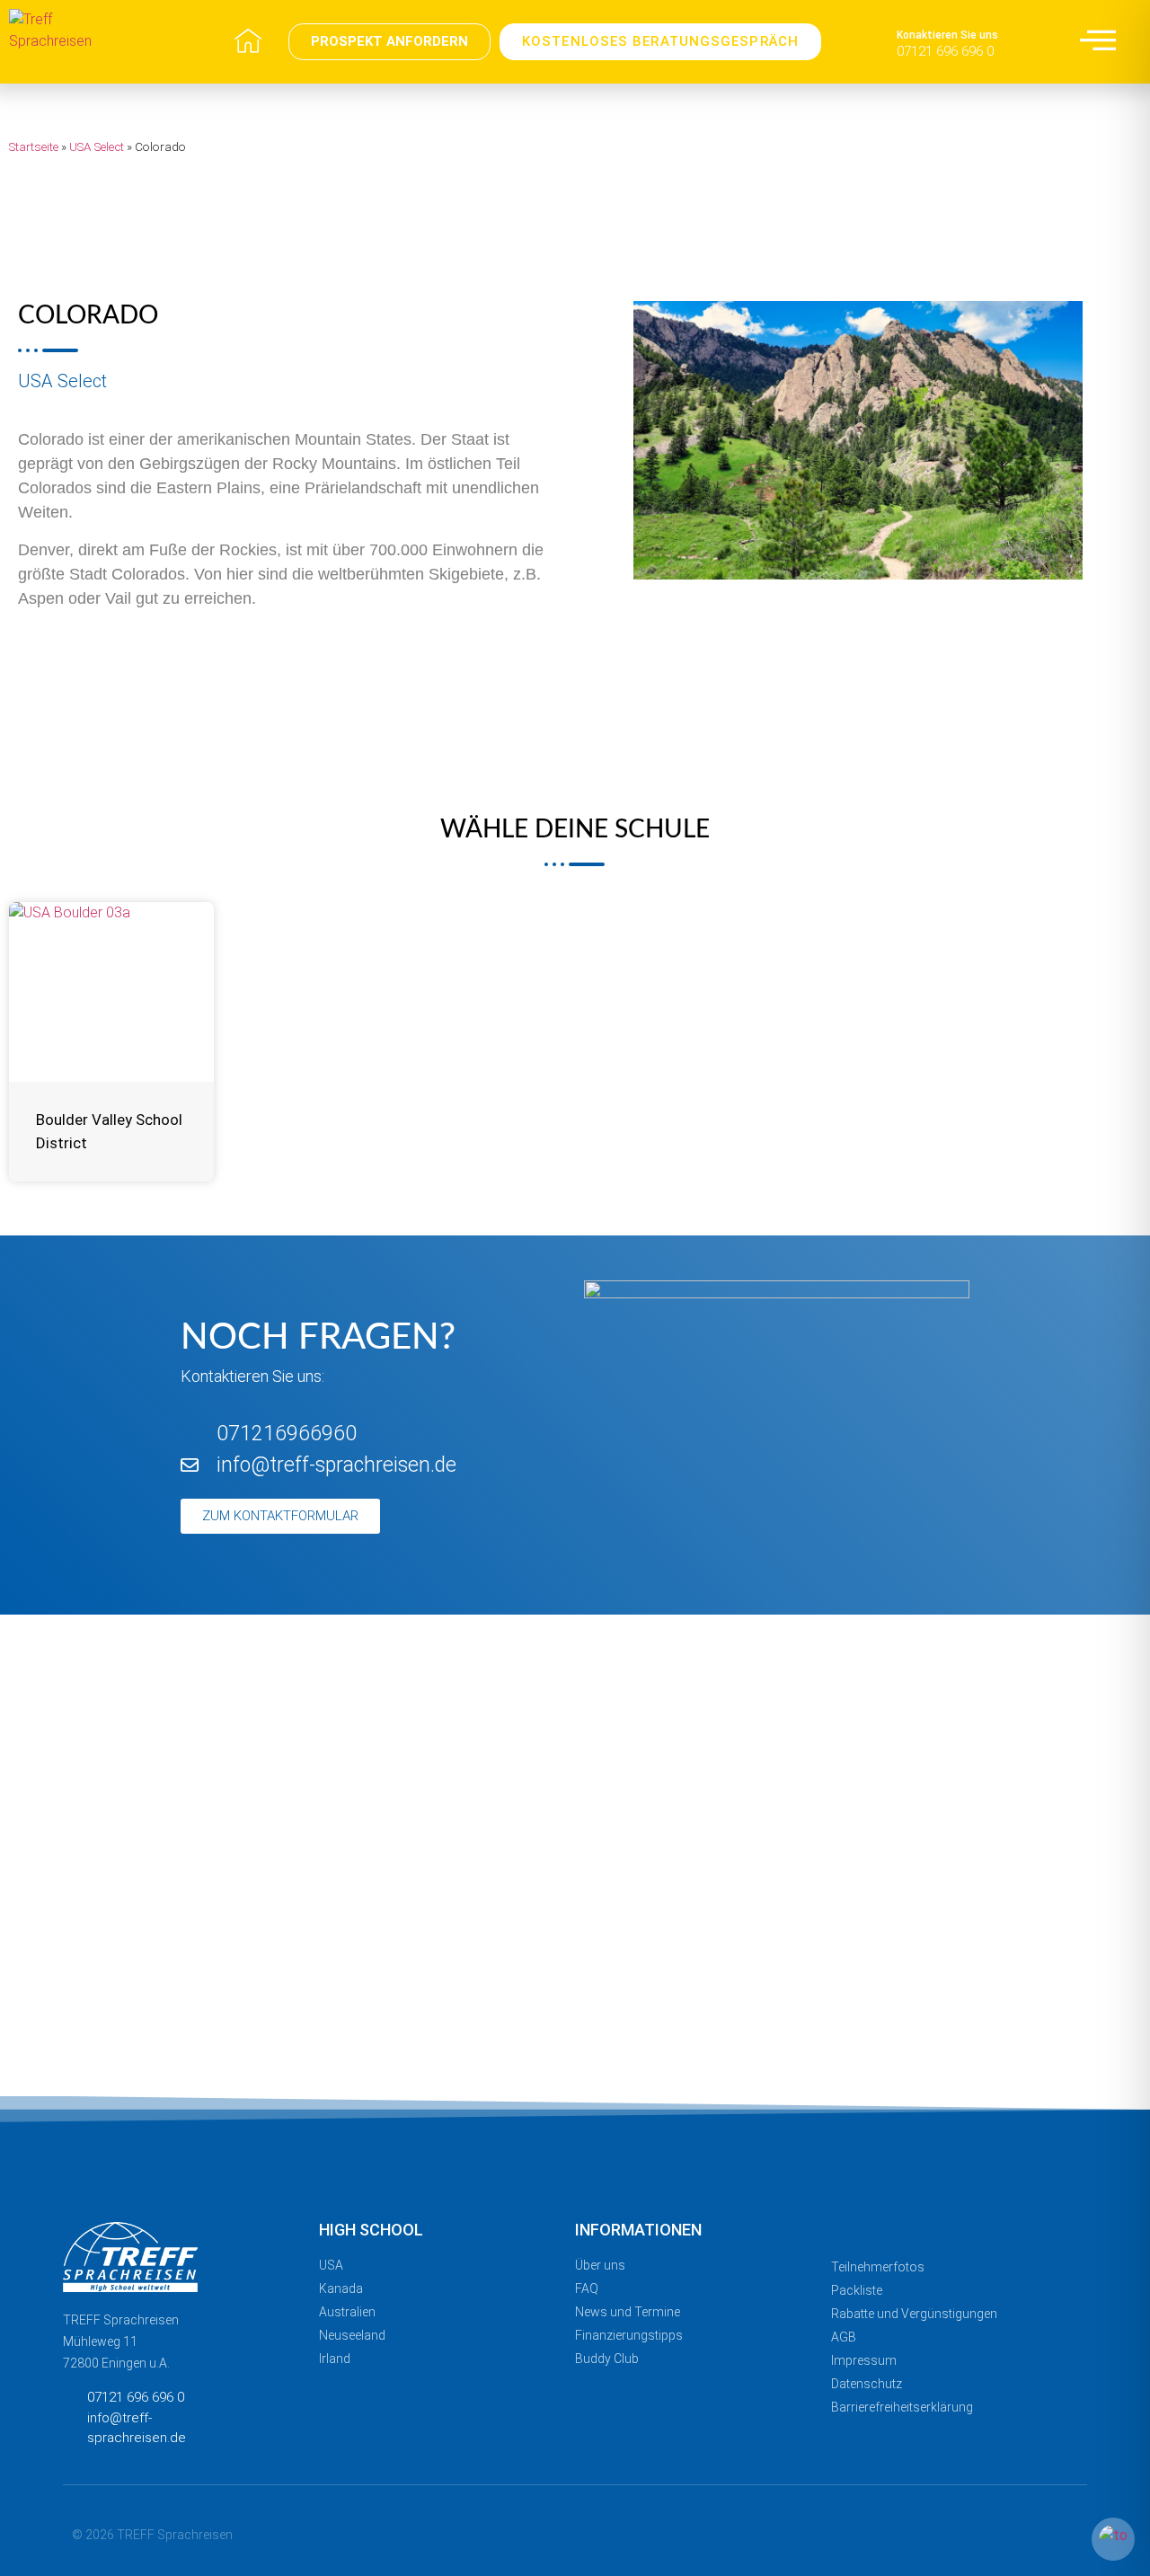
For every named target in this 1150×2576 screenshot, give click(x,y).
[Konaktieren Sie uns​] (876, 42)
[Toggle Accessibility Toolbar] (1113, 2539)
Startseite (34, 146)
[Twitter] (1036, 2532)
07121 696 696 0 (945, 51)
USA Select (97, 146)
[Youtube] (1001, 2532)
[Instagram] (966, 2532)
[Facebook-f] (931, 2532)
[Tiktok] (1071, 2532)
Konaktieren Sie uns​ (947, 35)
